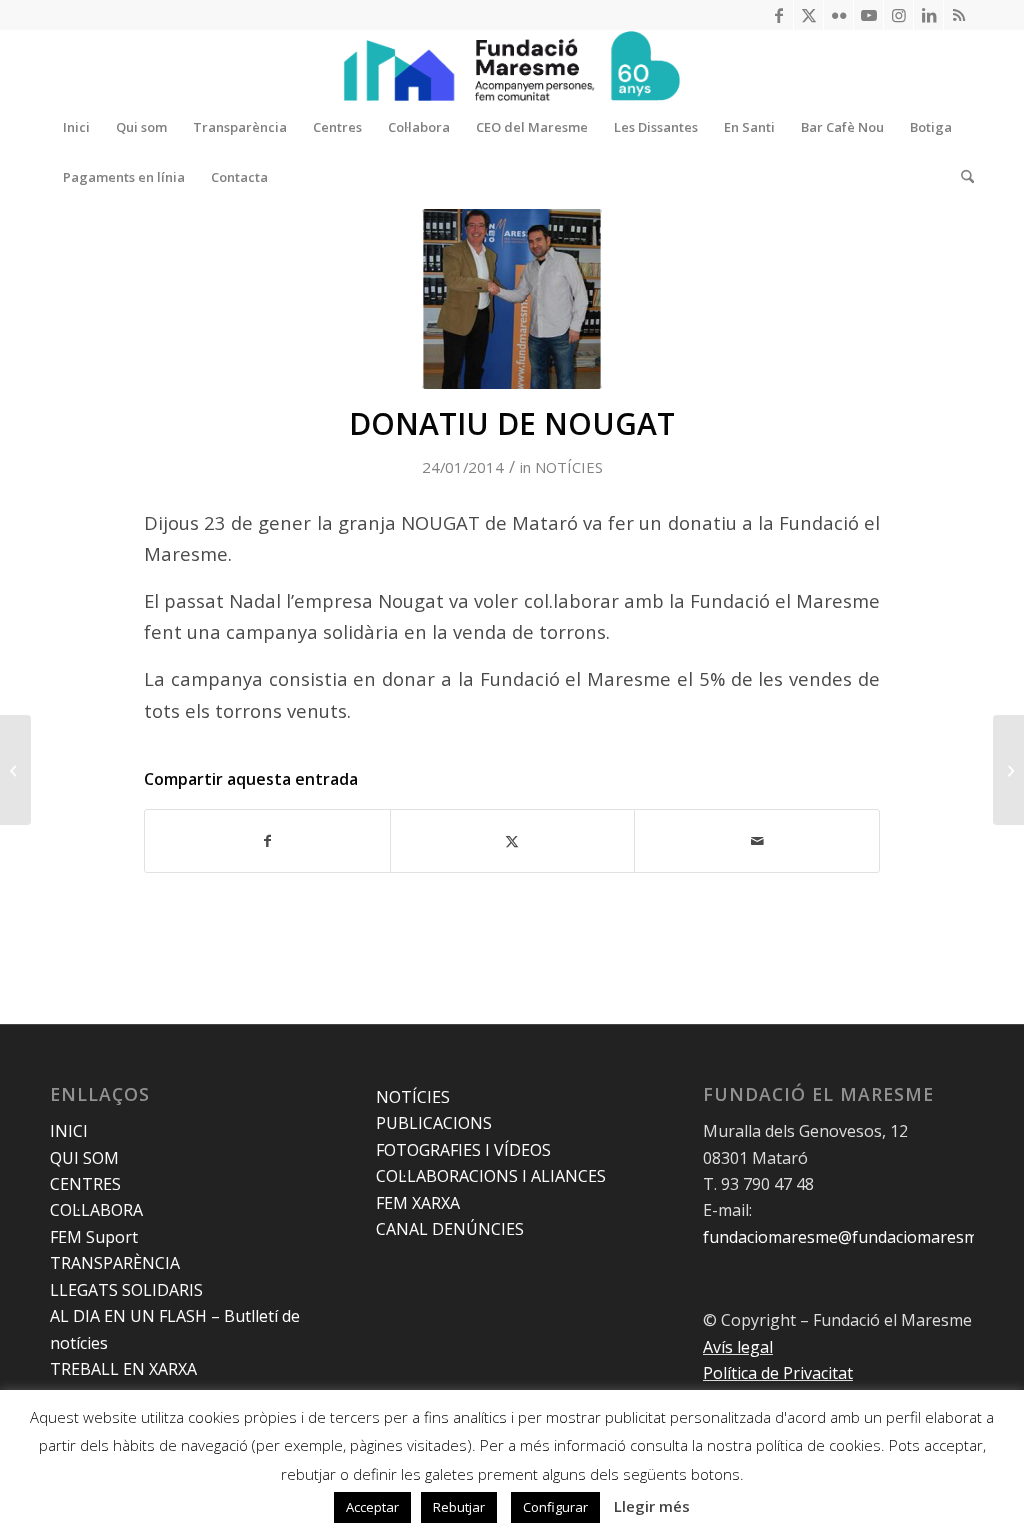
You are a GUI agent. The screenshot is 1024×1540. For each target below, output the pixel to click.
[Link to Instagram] (898, 15)
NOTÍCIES (569, 467)
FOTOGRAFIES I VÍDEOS (463, 1150)
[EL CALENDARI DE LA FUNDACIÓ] (15, 770)
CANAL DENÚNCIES (450, 1229)
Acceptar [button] (372, 1507)
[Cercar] (961, 177)
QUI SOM (84, 1158)
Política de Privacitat (778, 1373)
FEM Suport (94, 1237)
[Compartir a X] (513, 841)
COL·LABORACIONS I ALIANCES (491, 1176)
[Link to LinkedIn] (928, 15)
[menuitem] (76, 127)
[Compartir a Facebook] (267, 841)
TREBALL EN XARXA (123, 1369)
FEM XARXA (418, 1203)
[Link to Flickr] (838, 15)
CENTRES (85, 1184)
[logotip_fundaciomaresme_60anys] (512, 66)
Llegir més (652, 1506)
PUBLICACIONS (434, 1123)
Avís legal (738, 1347)
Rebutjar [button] (459, 1507)
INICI (69, 1131)
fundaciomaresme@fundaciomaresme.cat (857, 1237)
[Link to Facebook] (778, 15)
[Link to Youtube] (868, 15)
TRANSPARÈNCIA (115, 1263)
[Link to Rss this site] (959, 15)
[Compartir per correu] (757, 841)
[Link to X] (808, 15)
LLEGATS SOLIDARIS (126, 1290)
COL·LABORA (96, 1210)
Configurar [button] (555, 1507)
